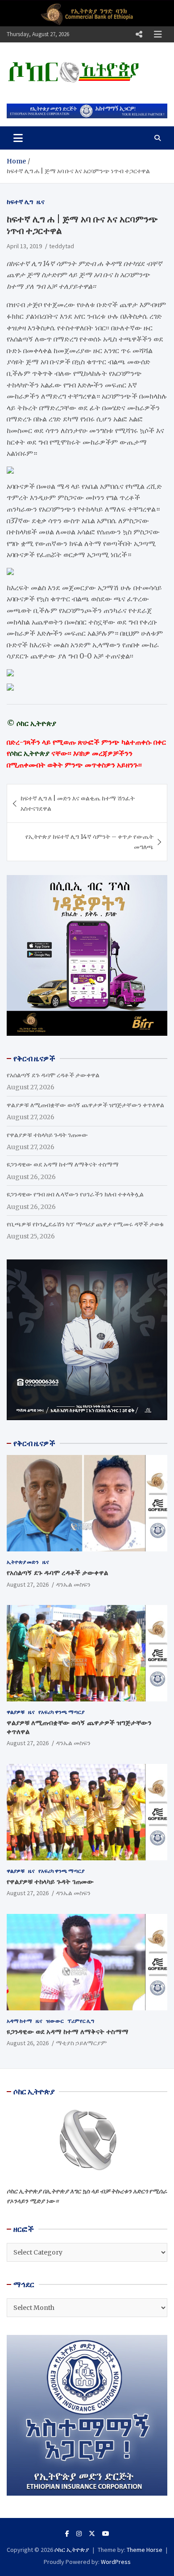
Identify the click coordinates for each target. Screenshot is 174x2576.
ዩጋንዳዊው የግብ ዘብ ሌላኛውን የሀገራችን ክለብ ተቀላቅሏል (75, 1194)
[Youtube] (106, 2534)
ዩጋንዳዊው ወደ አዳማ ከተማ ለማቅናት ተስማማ (63, 1164)
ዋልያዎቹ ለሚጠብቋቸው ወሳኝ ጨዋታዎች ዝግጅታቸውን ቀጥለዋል (85, 1105)
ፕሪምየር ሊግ (81, 2021)
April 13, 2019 (24, 246)
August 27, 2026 (28, 1584)
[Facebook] (67, 2534)
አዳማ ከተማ (19, 2021)
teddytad (62, 246)
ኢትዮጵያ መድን (23, 1562)
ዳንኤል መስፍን (73, 1584)
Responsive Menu (139, 34)
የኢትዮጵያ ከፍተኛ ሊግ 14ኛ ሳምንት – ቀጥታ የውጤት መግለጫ (89, 842)
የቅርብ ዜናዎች (34, 1443)
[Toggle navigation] (18, 138)
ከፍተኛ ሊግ (20, 202)
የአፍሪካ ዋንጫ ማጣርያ (61, 1712)
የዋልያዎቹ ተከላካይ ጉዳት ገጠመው (47, 1135)
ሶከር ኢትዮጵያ (72, 2550)
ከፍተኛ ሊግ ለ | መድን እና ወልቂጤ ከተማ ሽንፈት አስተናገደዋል (78, 803)
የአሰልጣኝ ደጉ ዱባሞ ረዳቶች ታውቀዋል (53, 1075)
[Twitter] (92, 2534)
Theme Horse (145, 2550)
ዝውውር (55, 2021)
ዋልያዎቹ (16, 1712)
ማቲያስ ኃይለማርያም (81, 2043)
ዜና (41, 202)
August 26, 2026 (28, 2043)
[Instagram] (79, 2534)
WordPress (116, 2562)
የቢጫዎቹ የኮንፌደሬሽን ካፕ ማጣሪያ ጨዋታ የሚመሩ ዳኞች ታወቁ (85, 1224)
